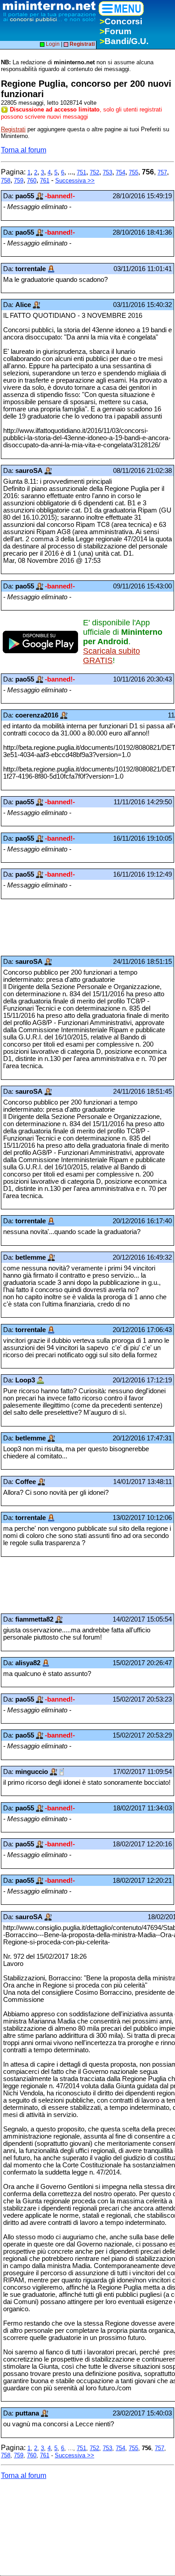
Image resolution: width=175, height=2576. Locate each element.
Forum (116, 31)
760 (32, 180)
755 (133, 172)
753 (107, 172)
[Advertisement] (73, 927)
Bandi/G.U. (124, 41)
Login (52, 44)
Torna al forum (24, 150)
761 (45, 180)
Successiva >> (75, 180)
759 (19, 180)
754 (120, 172)
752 (94, 172)
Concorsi (121, 21)
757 (162, 172)
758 (6, 180)
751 (81, 172)
